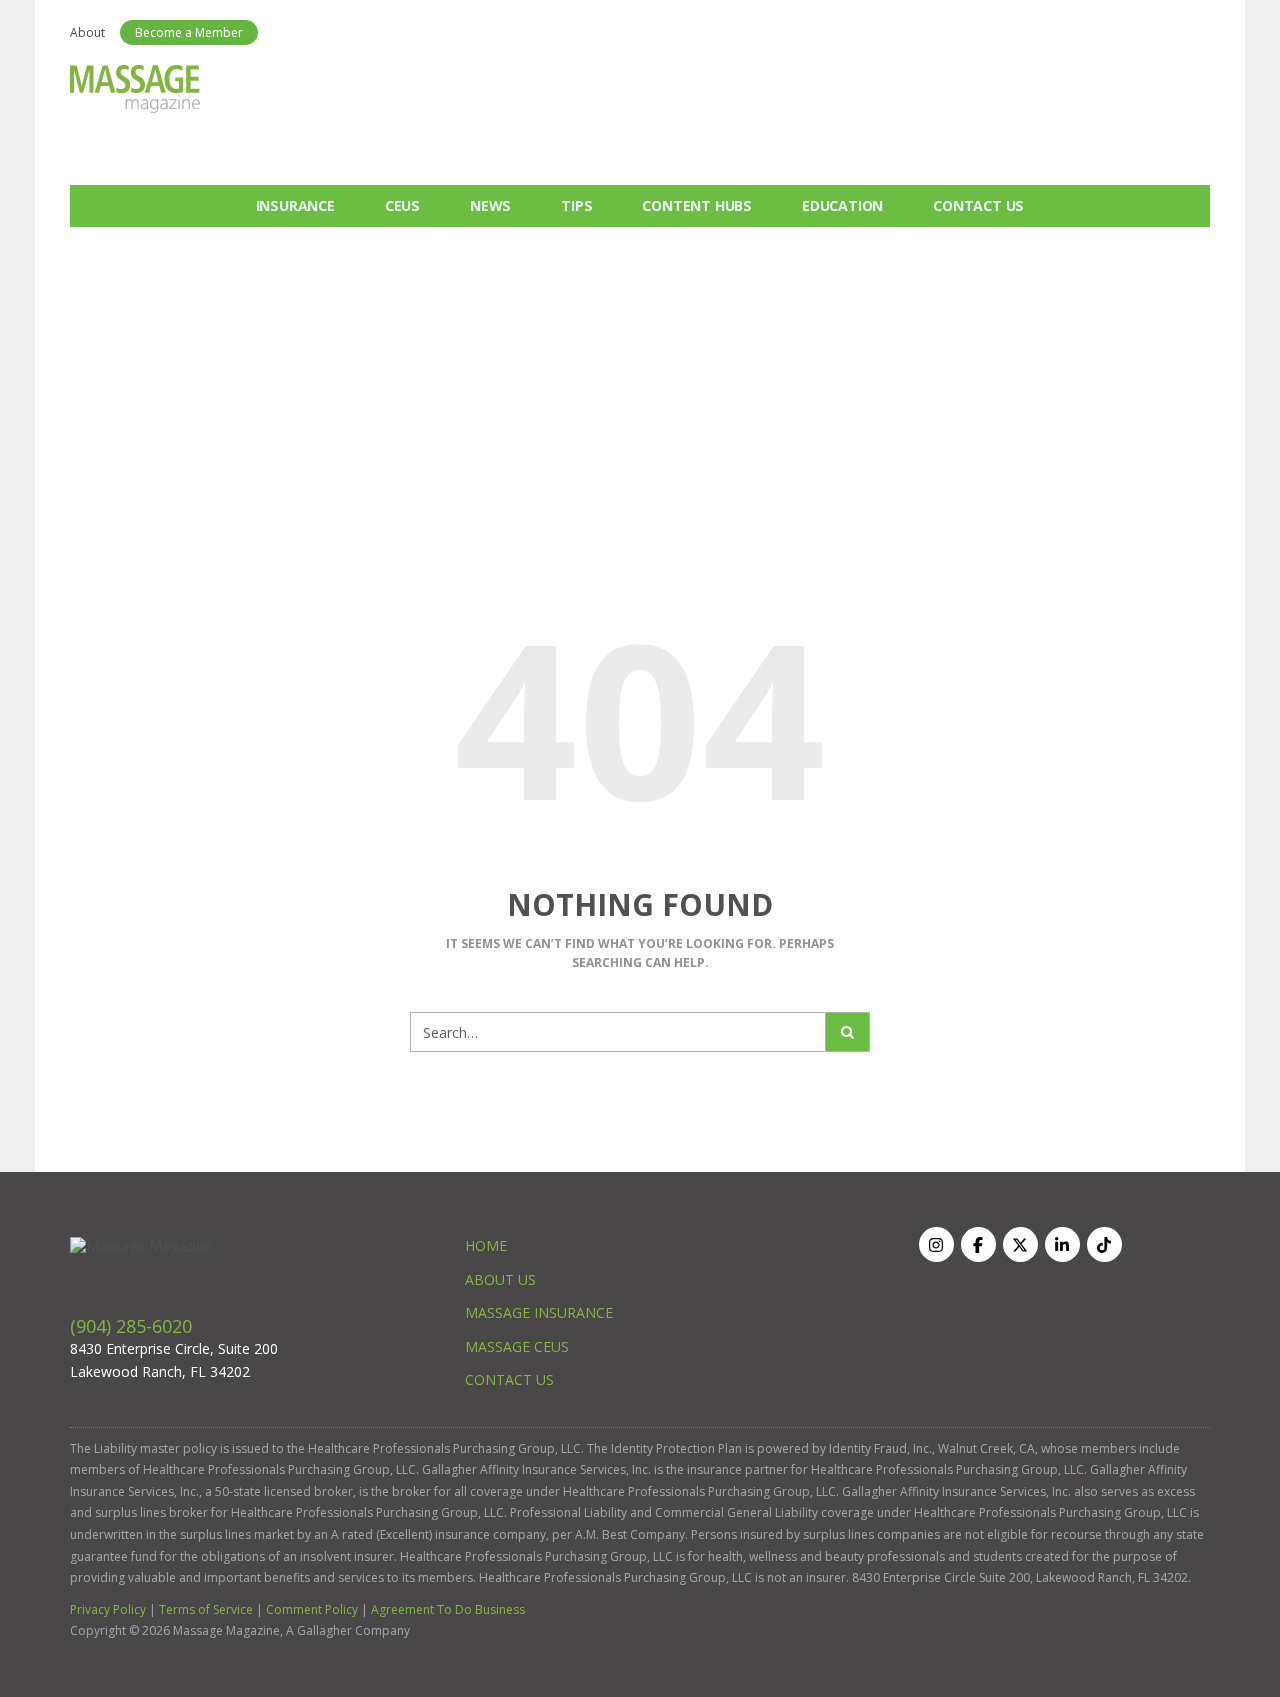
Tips (576, 205)
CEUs (402, 205)
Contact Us (978, 205)
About (87, 32)
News (490, 205)
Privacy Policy (108, 1609)
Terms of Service (206, 1609)
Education (842, 205)
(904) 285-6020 (131, 1326)
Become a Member (189, 32)
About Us (500, 1279)
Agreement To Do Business (448, 1609)
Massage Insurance (539, 1312)
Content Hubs (697, 205)
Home (486, 1245)
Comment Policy (312, 1609)
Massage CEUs (517, 1346)
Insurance (295, 205)
